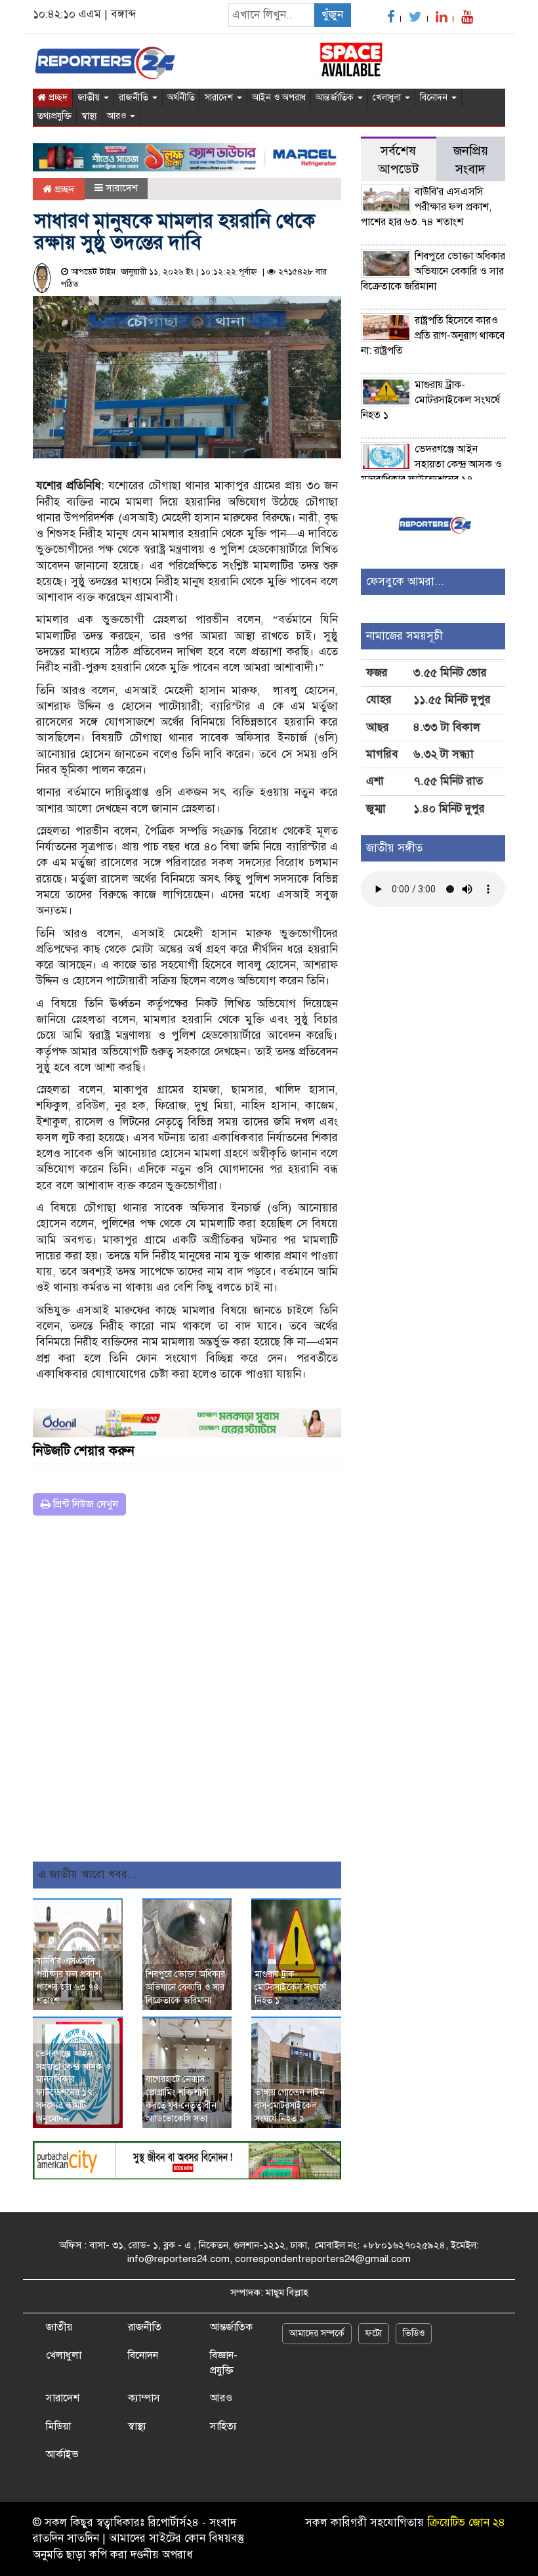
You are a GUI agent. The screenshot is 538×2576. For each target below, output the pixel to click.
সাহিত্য (223, 2426)
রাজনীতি (135, 98)
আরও (118, 116)
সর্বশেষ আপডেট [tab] (398, 160)
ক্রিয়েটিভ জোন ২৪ (466, 2522)
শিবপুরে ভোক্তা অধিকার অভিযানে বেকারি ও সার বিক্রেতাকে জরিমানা (185, 1987)
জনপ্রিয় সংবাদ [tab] (471, 160)
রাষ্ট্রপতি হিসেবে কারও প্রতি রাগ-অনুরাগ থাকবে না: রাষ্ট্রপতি (433, 336)
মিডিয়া (58, 2426)
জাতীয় (90, 98)
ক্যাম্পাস (144, 2398)
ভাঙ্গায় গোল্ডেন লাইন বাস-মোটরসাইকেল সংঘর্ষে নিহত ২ (290, 2106)
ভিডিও (414, 2333)
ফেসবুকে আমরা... (405, 581)
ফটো (374, 2333)
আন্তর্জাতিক (336, 98)
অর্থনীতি (181, 98)
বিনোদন (435, 98)
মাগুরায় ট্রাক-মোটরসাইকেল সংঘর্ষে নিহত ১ (290, 1987)
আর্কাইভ (62, 2455)
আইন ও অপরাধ (279, 98)
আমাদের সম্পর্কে (317, 2333)
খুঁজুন (332, 15)
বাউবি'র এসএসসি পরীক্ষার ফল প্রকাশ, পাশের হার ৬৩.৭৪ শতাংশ (426, 207)
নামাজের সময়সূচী (404, 636)
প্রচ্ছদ (57, 98)
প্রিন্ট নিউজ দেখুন (84, 1504)
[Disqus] (187, 1693)
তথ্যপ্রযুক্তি (54, 116)
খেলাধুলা (388, 98)
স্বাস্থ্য (89, 116)
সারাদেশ (220, 98)
